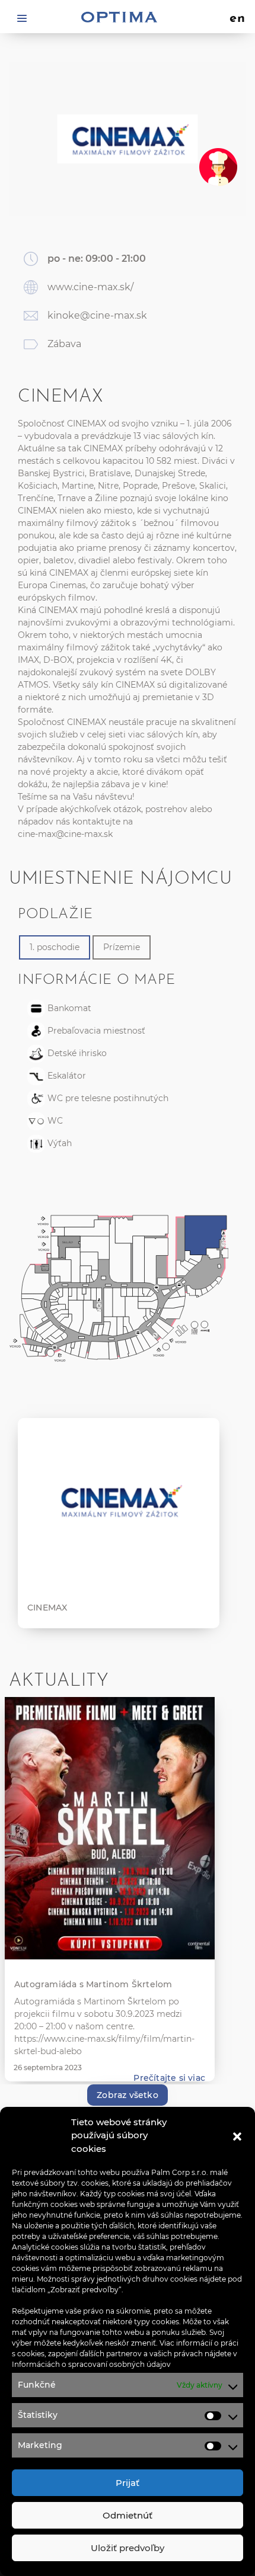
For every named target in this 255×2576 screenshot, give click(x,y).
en (238, 19)
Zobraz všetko (128, 2095)
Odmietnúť (128, 2515)
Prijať (128, 2483)
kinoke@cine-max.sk (97, 315)
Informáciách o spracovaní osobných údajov (91, 2364)
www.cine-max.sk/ (90, 287)
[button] (237, 2135)
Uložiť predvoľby (128, 2548)
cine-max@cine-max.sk (65, 834)
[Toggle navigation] (22, 17)
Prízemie (122, 947)
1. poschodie (55, 947)
